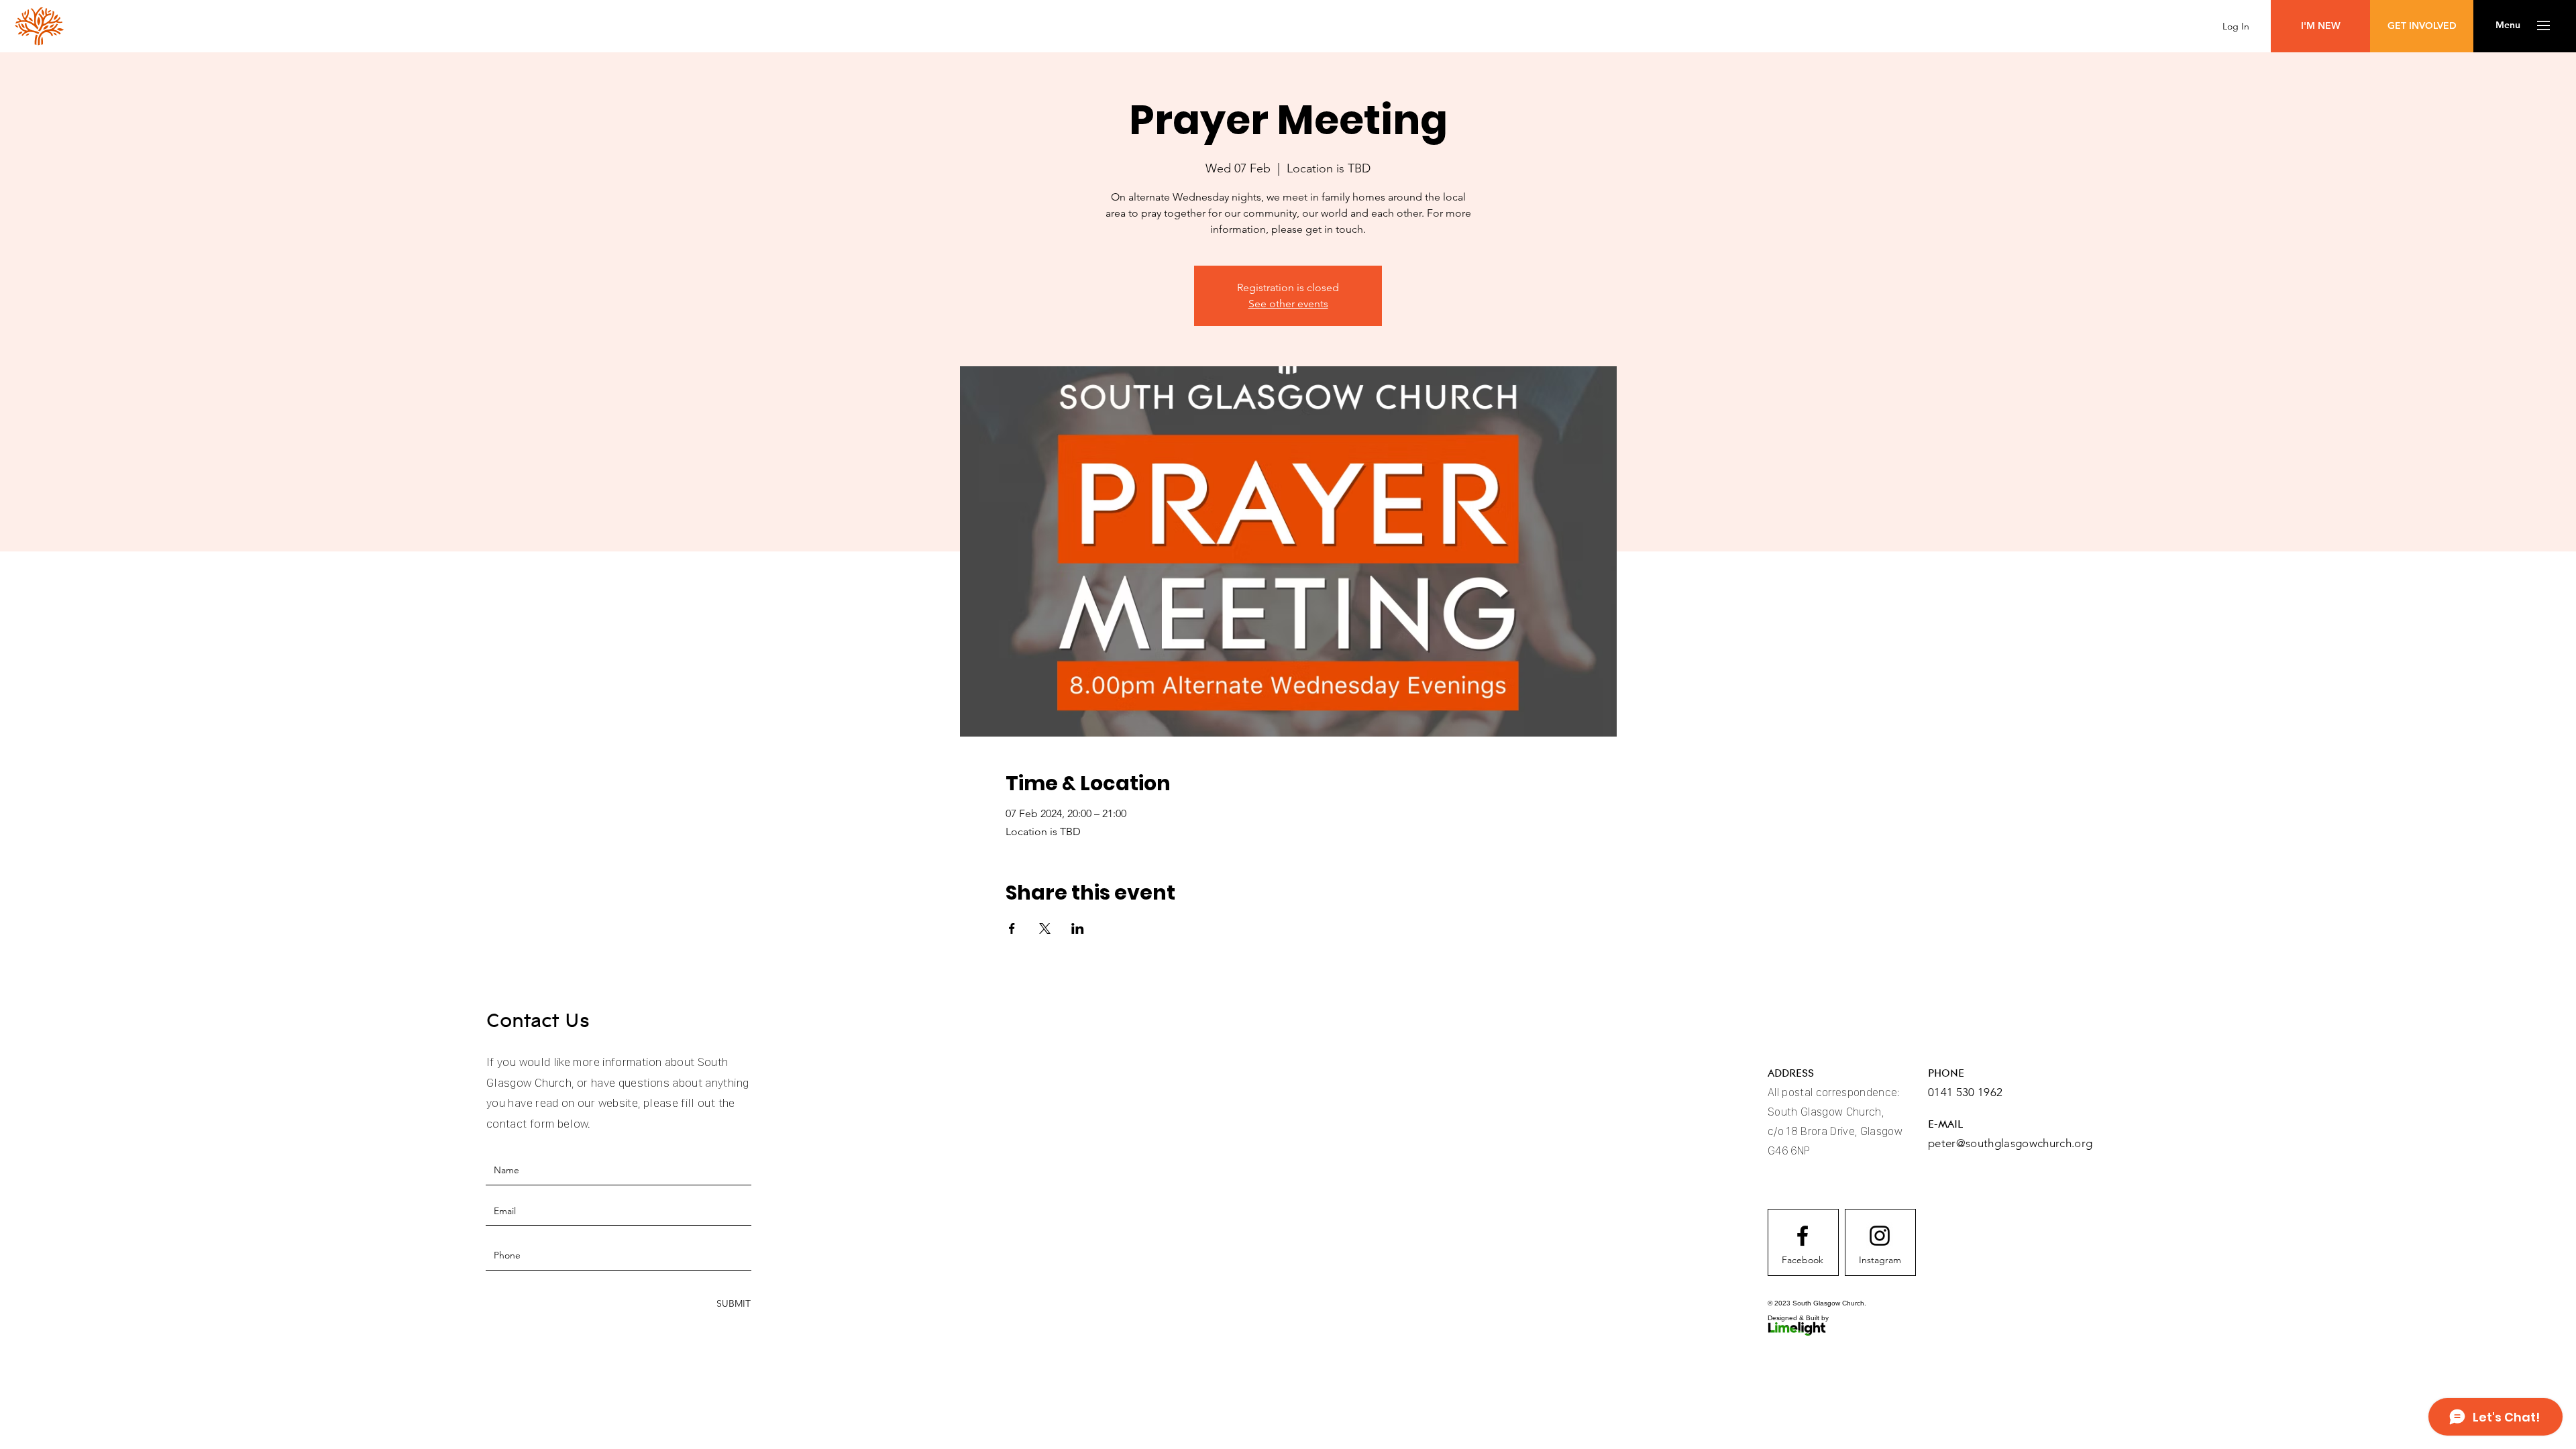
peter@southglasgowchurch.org (2010, 1143)
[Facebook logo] (1803, 1236)
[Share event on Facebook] (1012, 928)
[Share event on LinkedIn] (1078, 928)
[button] (2508, 25)
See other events (1288, 304)
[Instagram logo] (1880, 1236)
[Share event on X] (1045, 928)
